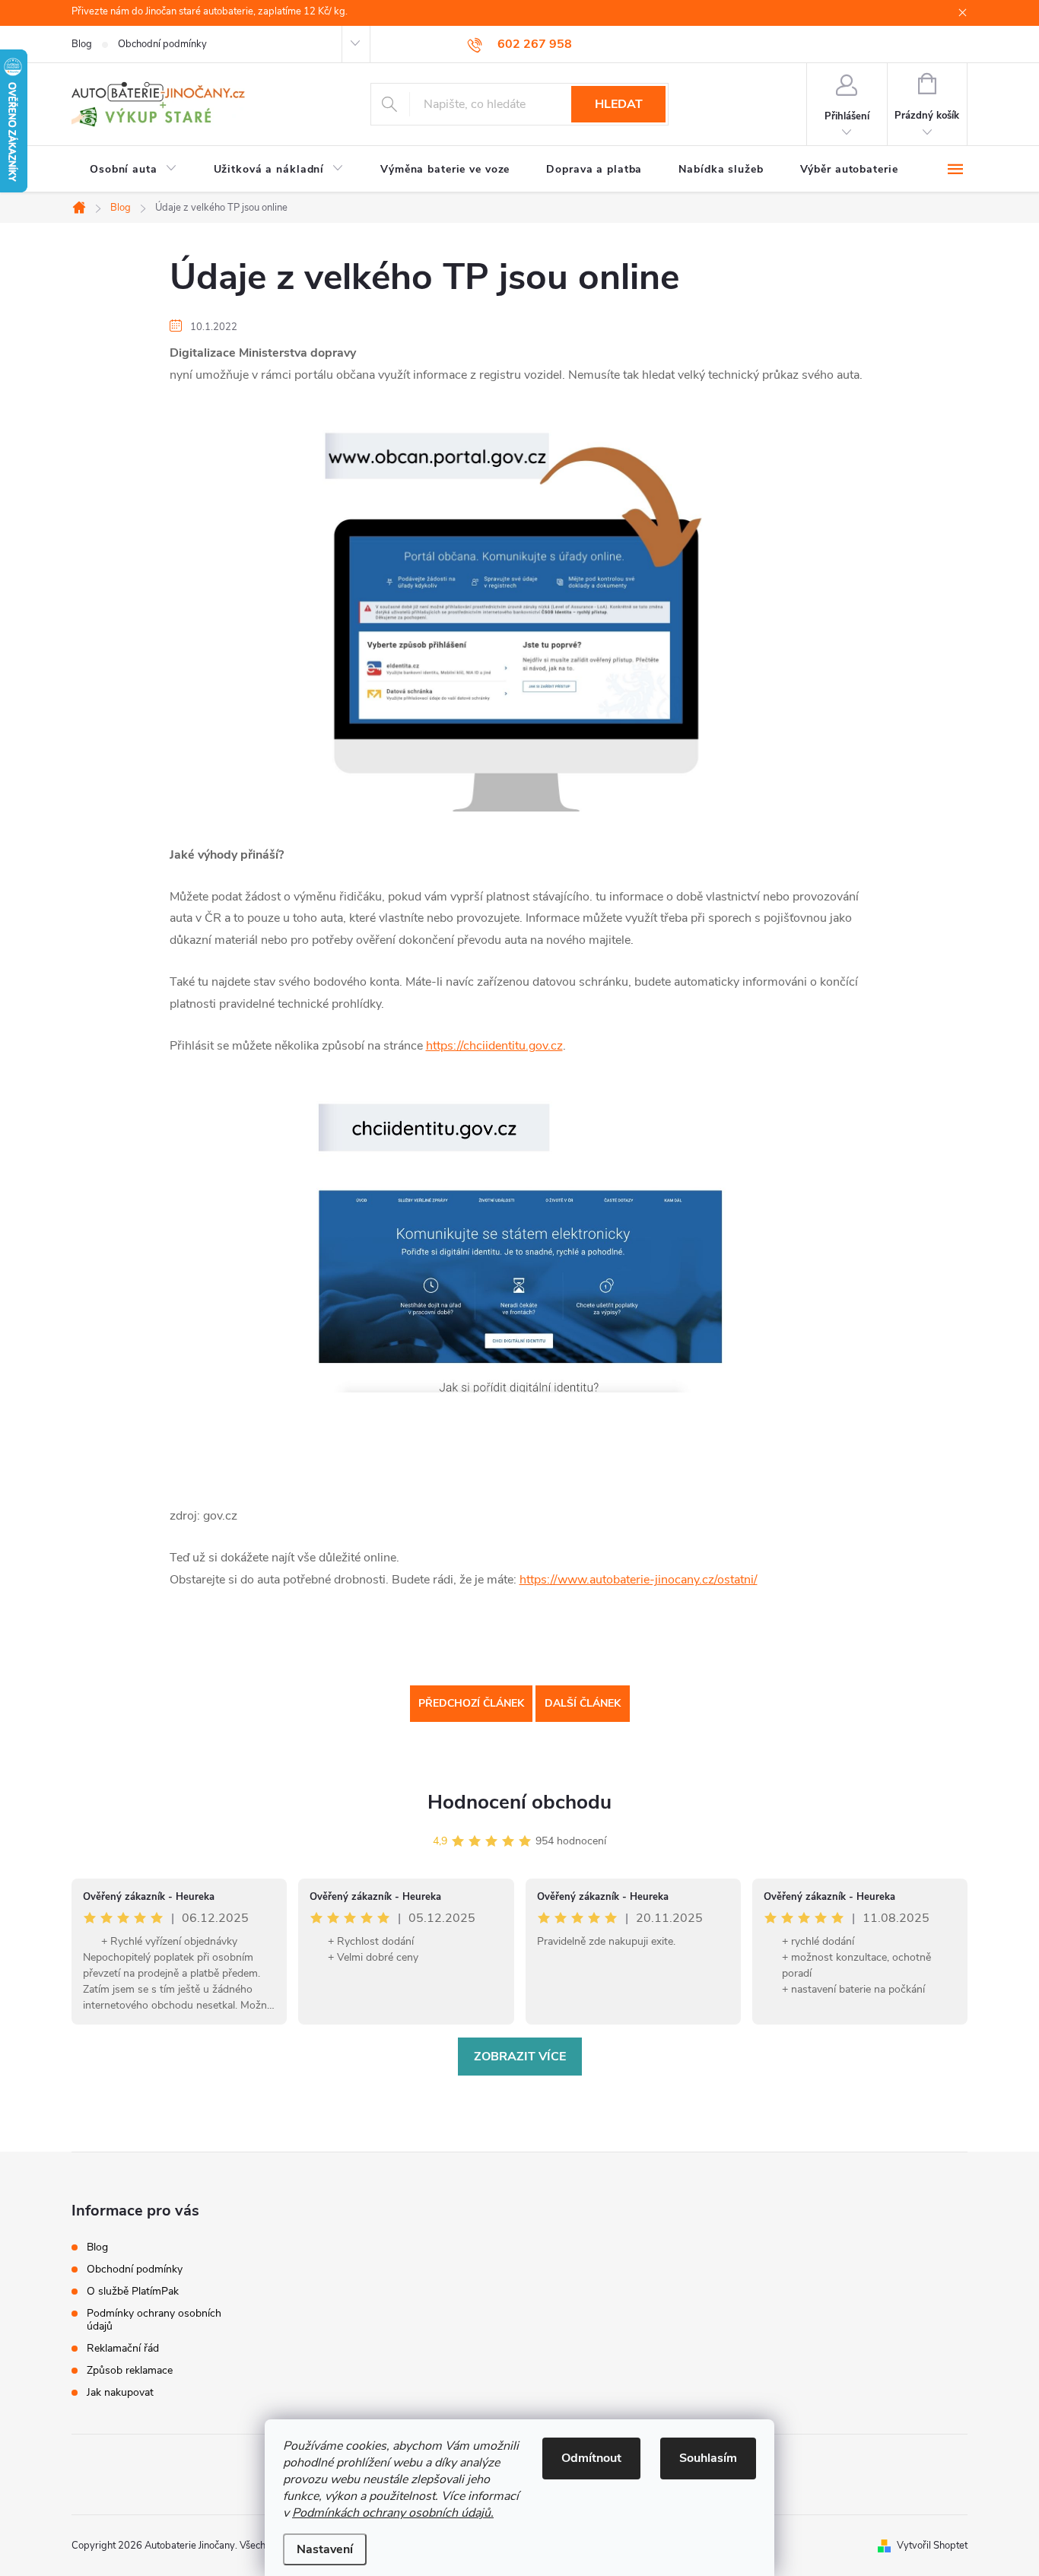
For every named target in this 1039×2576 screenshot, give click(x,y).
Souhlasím (708, 2458)
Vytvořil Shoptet (932, 2546)
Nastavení (325, 2549)
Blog (82, 44)
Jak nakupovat (120, 2392)
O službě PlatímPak (133, 2291)
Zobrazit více (520, 2057)
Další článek (583, 1703)
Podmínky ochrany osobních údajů (154, 2320)
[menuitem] (133, 170)
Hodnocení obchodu (519, 1802)
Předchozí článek (471, 1703)
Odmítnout (591, 2458)
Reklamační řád (123, 2348)
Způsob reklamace (130, 2370)
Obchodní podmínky (162, 44)
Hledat (619, 104)
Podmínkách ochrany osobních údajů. (393, 2513)
